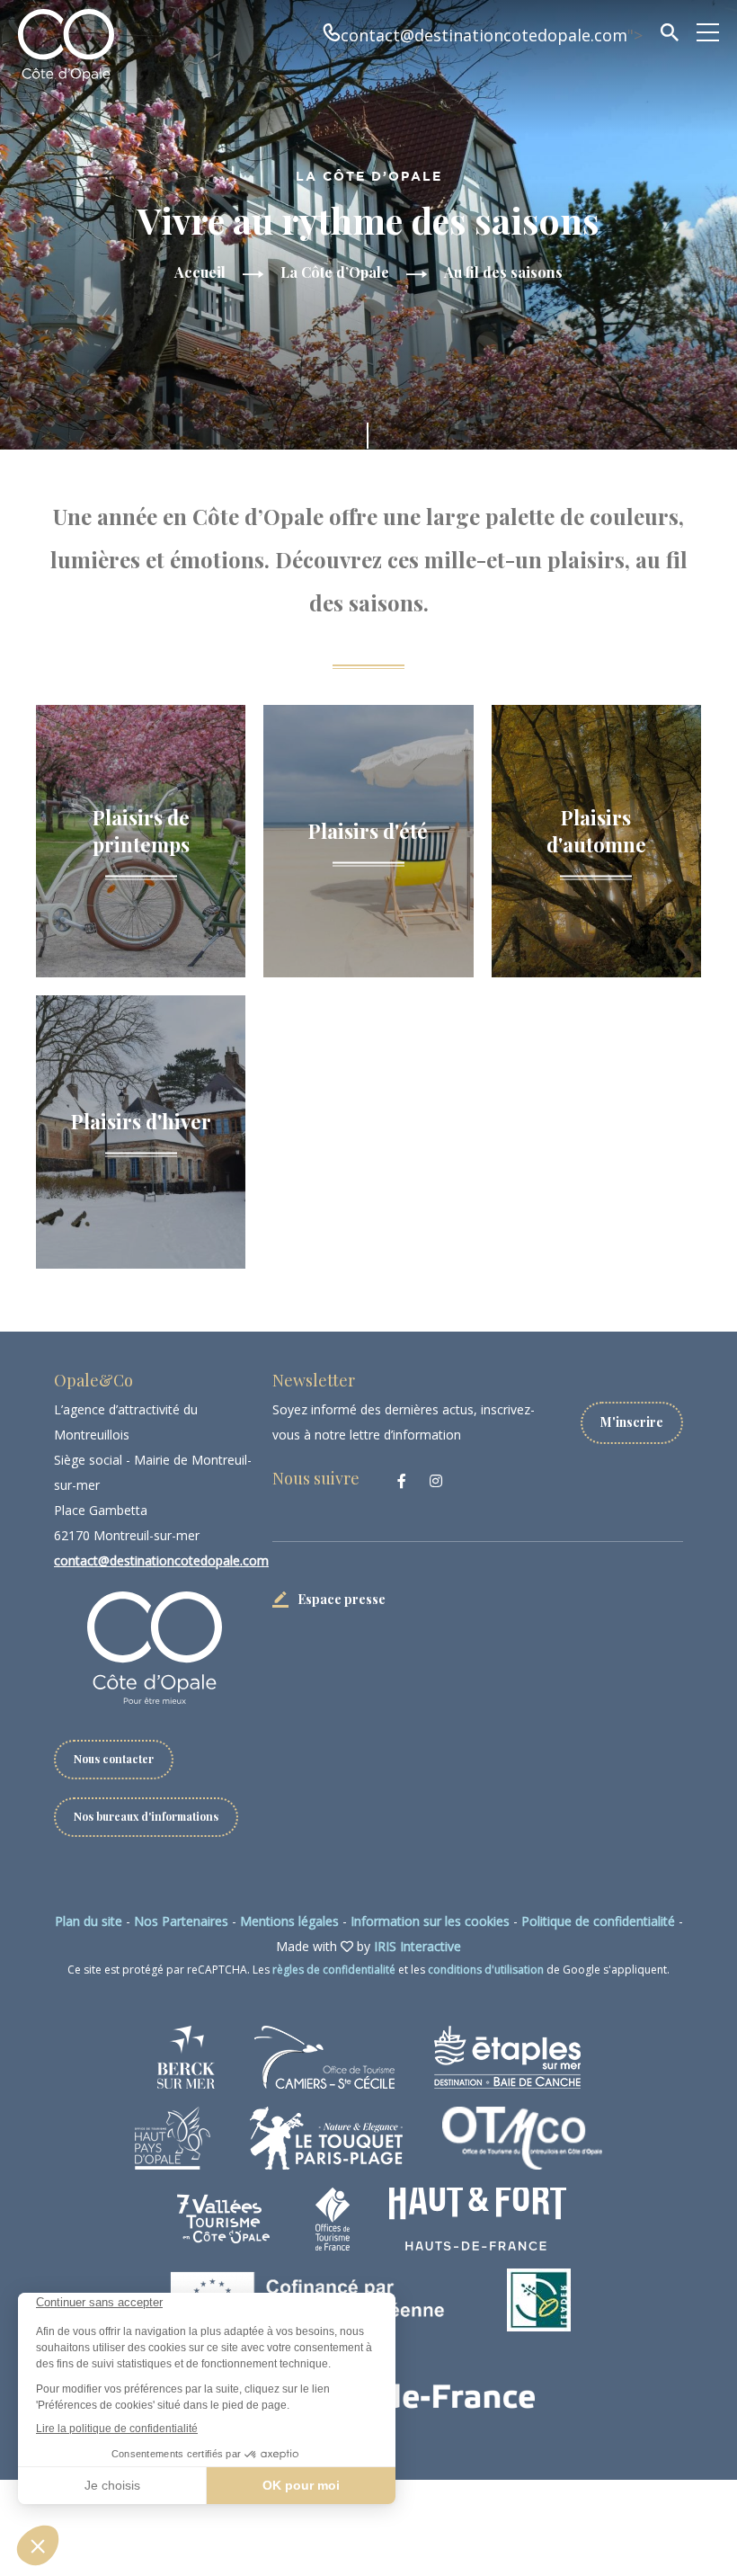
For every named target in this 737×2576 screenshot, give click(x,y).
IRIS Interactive (417, 1946)
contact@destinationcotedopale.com (484, 35)
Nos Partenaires (181, 1921)
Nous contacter (114, 1759)
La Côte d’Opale (335, 272)
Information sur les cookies (430, 1921)
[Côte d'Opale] (66, 45)
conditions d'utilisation (486, 1970)
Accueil (200, 272)
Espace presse (342, 1599)
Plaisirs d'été (368, 830)
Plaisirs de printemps (141, 830)
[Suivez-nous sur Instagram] (436, 1481)
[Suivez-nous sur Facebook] (402, 1481)
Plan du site (89, 1921)
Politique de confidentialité (598, 1921)
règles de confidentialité (334, 1970)
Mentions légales (289, 1921)
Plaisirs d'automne (596, 830)
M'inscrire (632, 1422)
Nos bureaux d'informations (146, 1816)
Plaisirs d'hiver (141, 1120)
